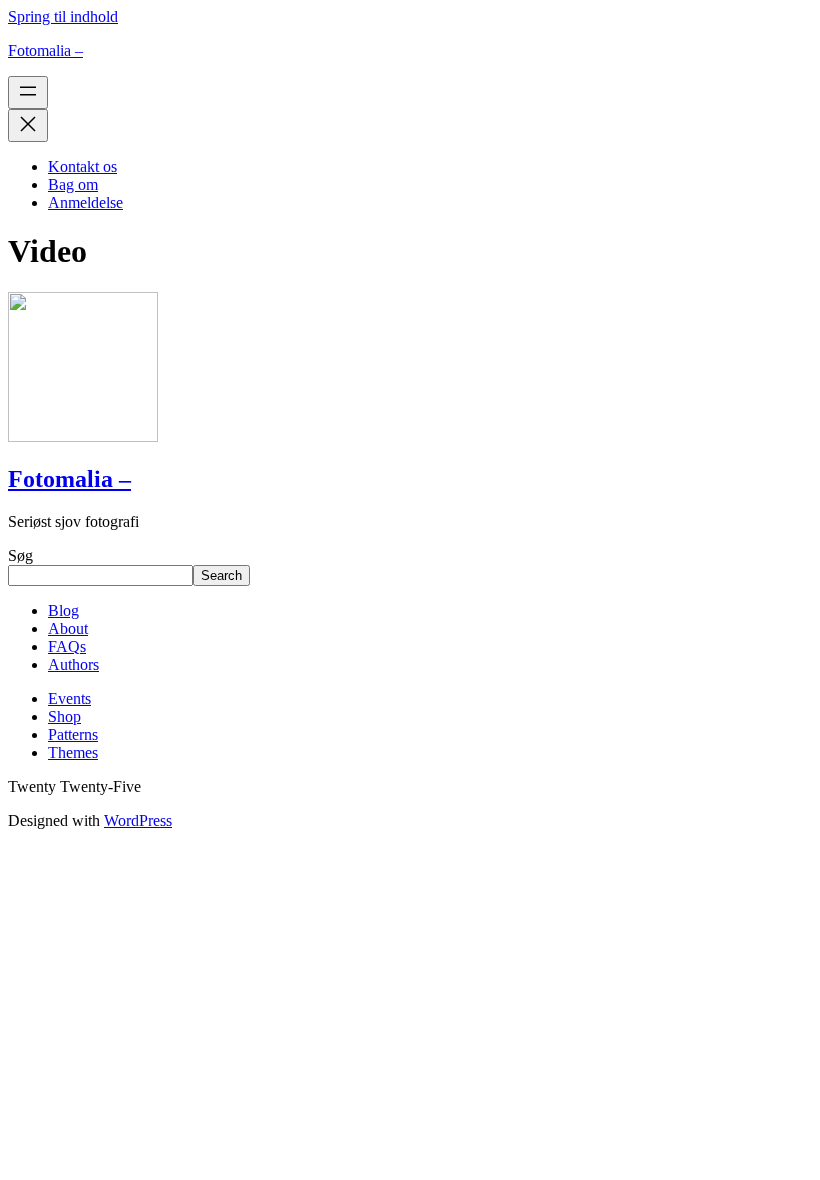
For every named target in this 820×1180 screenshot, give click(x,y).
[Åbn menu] (28, 92)
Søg (20, 555)
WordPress (138, 820)
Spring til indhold (63, 16)
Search (221, 575)
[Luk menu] (28, 125)
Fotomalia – (45, 50)
